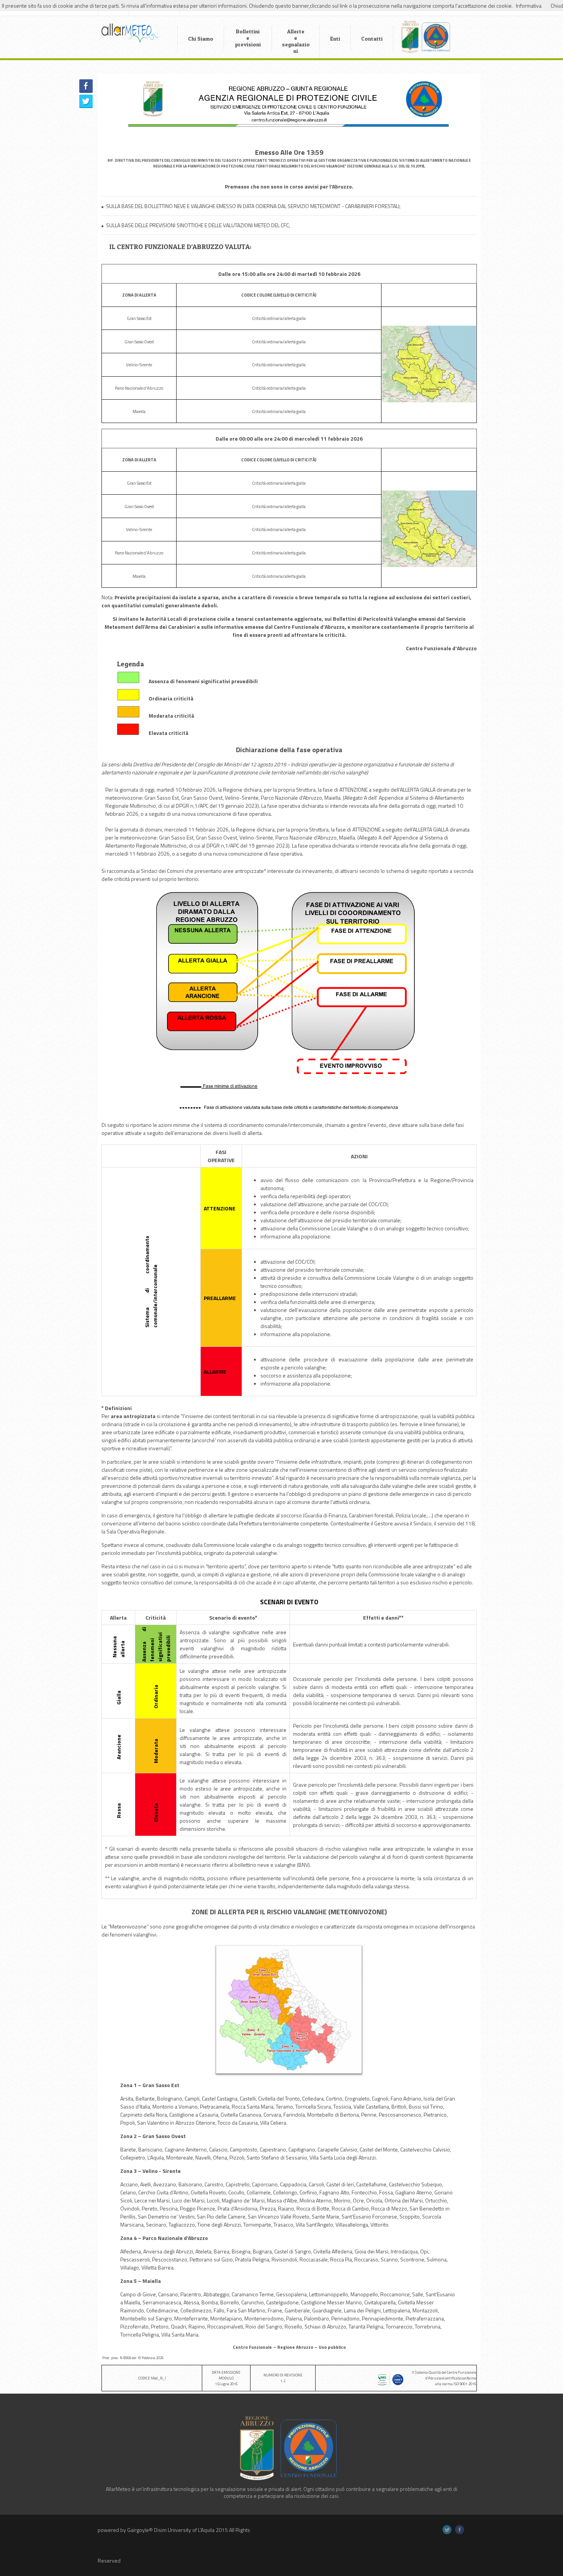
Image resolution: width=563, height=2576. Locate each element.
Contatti (372, 39)
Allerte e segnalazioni (296, 41)
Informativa (529, 6)
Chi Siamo (201, 39)
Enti (335, 39)
